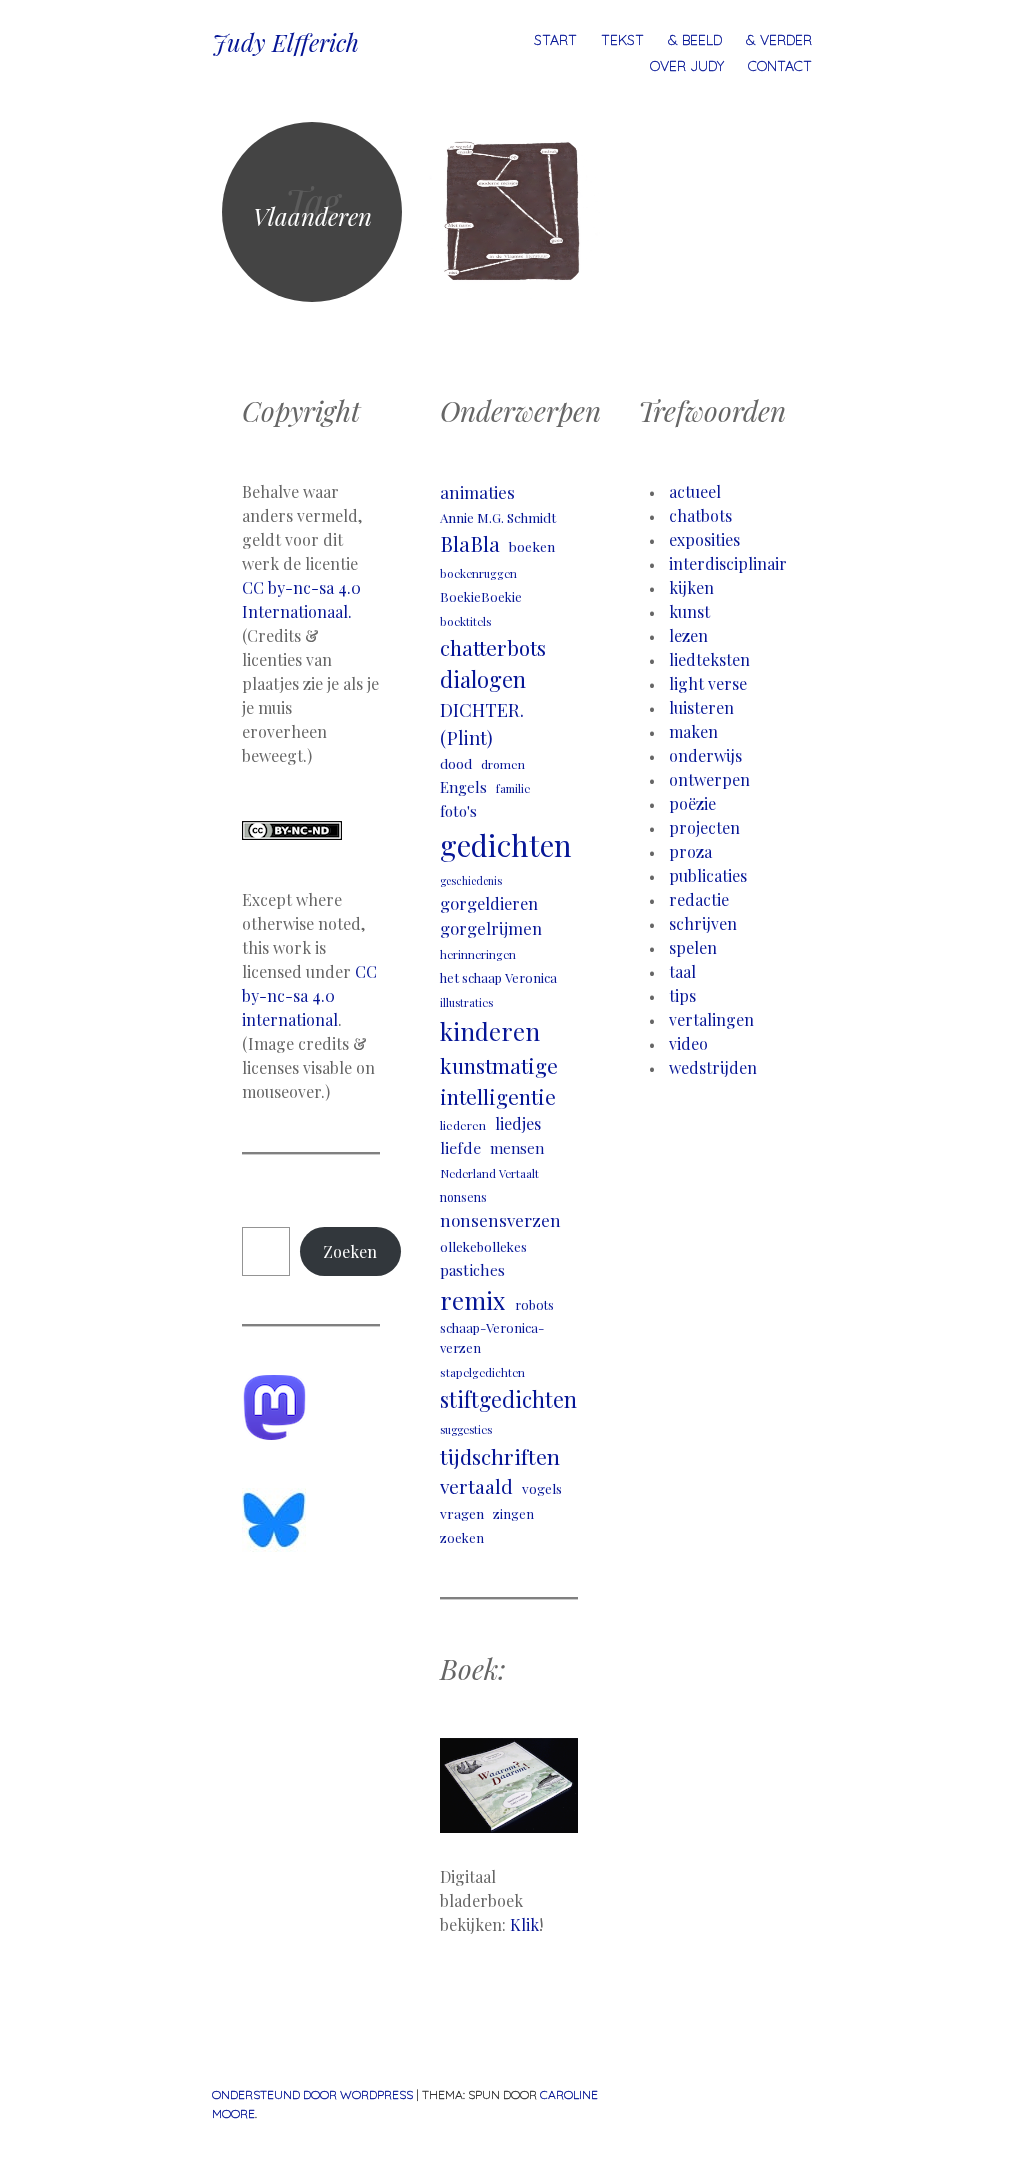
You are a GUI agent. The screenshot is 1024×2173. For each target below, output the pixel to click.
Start (555, 40)
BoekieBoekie (481, 596)
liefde (460, 1147)
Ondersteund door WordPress (312, 2094)
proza (690, 851)
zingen (513, 1513)
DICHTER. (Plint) (482, 723)
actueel (695, 491)
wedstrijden (713, 1067)
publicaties (708, 875)
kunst (689, 611)
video (688, 1043)
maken (693, 731)
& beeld (695, 40)
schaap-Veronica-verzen (492, 1337)
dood (456, 763)
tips (682, 995)
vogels (542, 1488)
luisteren (701, 707)
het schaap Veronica (498, 977)
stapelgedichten (482, 1372)
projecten (704, 827)
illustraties (466, 1002)
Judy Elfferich (285, 42)
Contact (780, 66)
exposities (704, 539)
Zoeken (350, 1251)
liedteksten (709, 659)
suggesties (466, 1429)
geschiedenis (471, 880)
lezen (688, 635)
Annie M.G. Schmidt (498, 517)
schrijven (703, 923)
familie (513, 788)
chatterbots (493, 647)
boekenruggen (478, 573)
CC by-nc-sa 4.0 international (309, 995)
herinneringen (478, 954)
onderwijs (705, 755)
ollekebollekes (483, 1246)
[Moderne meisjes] (512, 212)
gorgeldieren (489, 903)
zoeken (462, 1537)
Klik (524, 1924)
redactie (699, 899)
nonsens (463, 1197)
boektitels (466, 621)
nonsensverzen (500, 1220)
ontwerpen (709, 779)
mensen (517, 1148)
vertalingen (711, 1019)
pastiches (472, 1269)
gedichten (506, 844)
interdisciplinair (728, 563)
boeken (532, 546)
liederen (463, 1125)
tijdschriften (500, 1456)
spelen (693, 947)
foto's (458, 811)
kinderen (490, 1031)
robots (534, 1304)
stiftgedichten (508, 1398)
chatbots (700, 515)
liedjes (518, 1123)
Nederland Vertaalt (489, 1173)
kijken (691, 587)
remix (473, 1300)
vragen (462, 1513)
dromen (503, 764)
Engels (463, 787)
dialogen (483, 679)
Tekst (622, 40)
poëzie (692, 803)
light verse (708, 683)
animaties (477, 492)
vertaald (476, 1486)
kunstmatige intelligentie (499, 1081)
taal (682, 971)
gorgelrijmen (491, 928)
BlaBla (470, 543)
